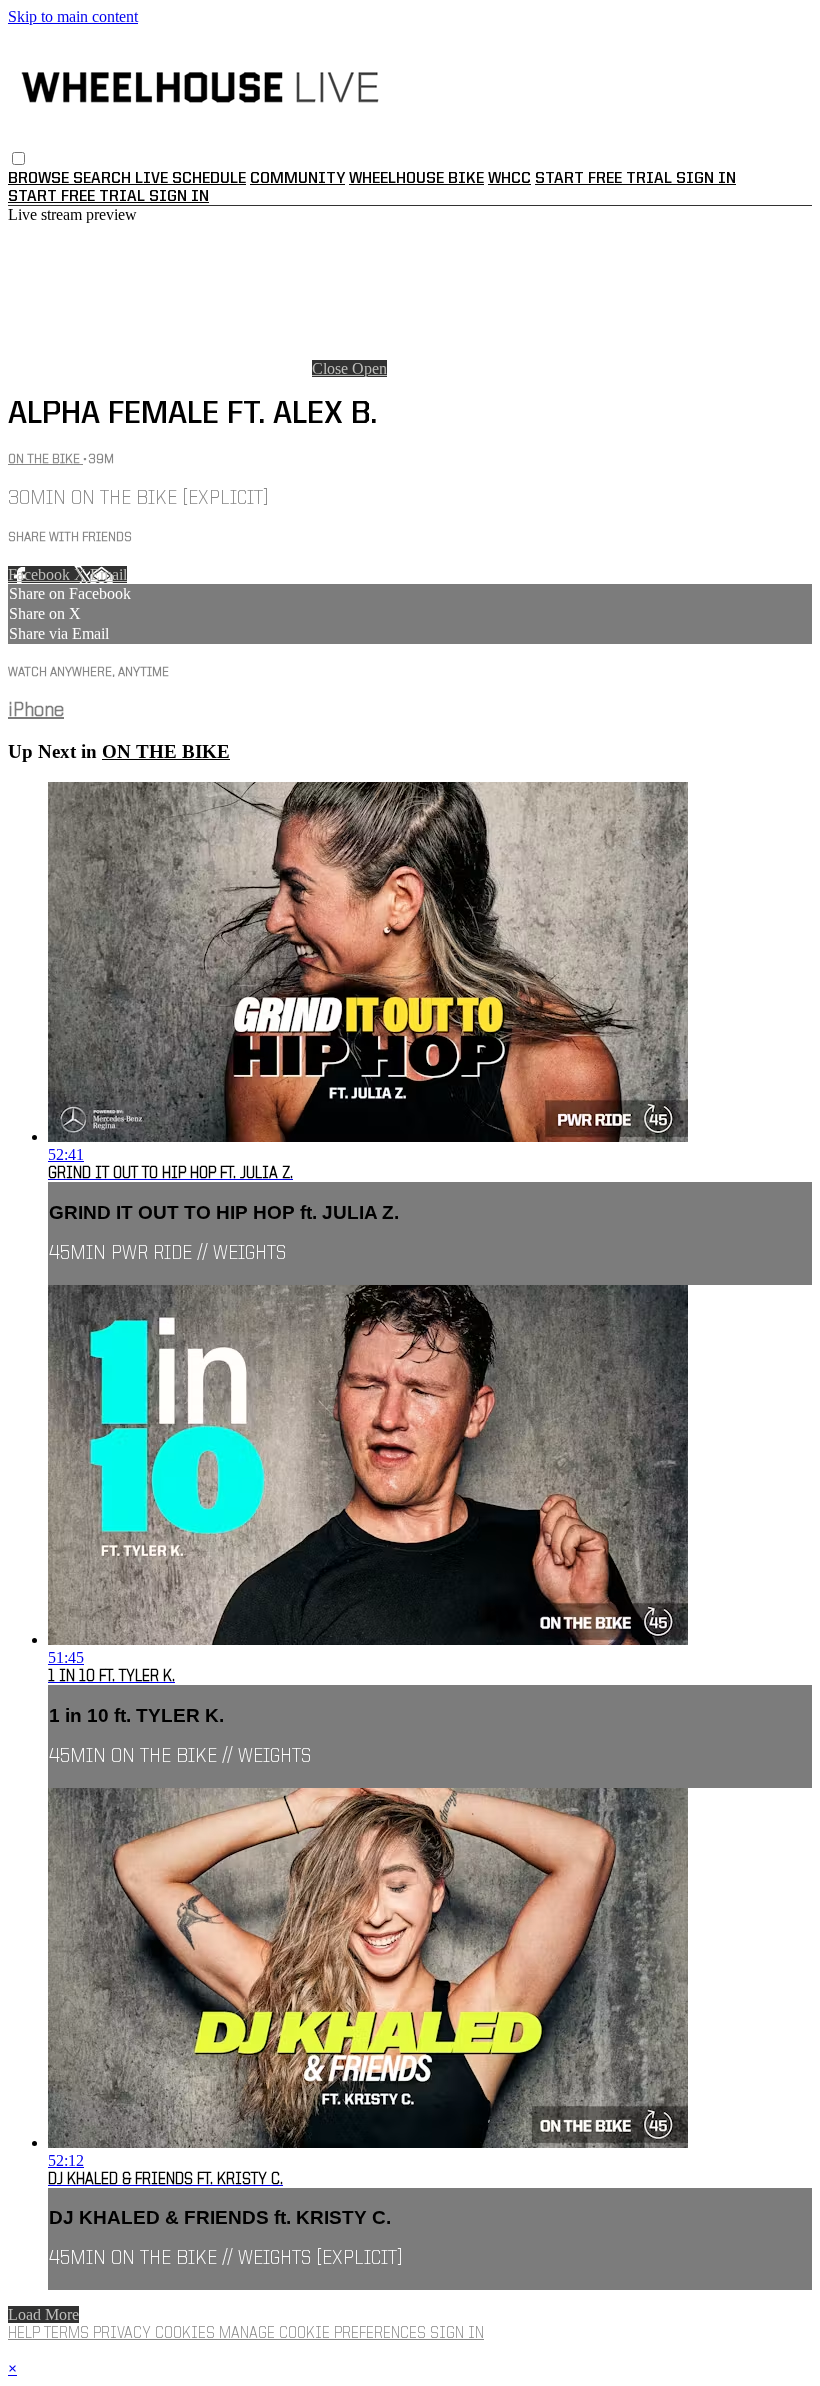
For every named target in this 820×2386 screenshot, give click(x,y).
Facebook (41, 574)
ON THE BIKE (45, 459)
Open (369, 368)
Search (104, 179)
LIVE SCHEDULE (190, 179)
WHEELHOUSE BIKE (416, 179)
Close (332, 368)
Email (108, 574)
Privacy (124, 2334)
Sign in (706, 179)
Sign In (179, 197)
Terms (68, 2334)
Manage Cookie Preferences (324, 2334)
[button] (18, 158)
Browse (40, 179)
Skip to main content (73, 16)
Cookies (187, 2334)
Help (26, 2334)
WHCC (509, 179)
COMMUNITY (297, 179)
